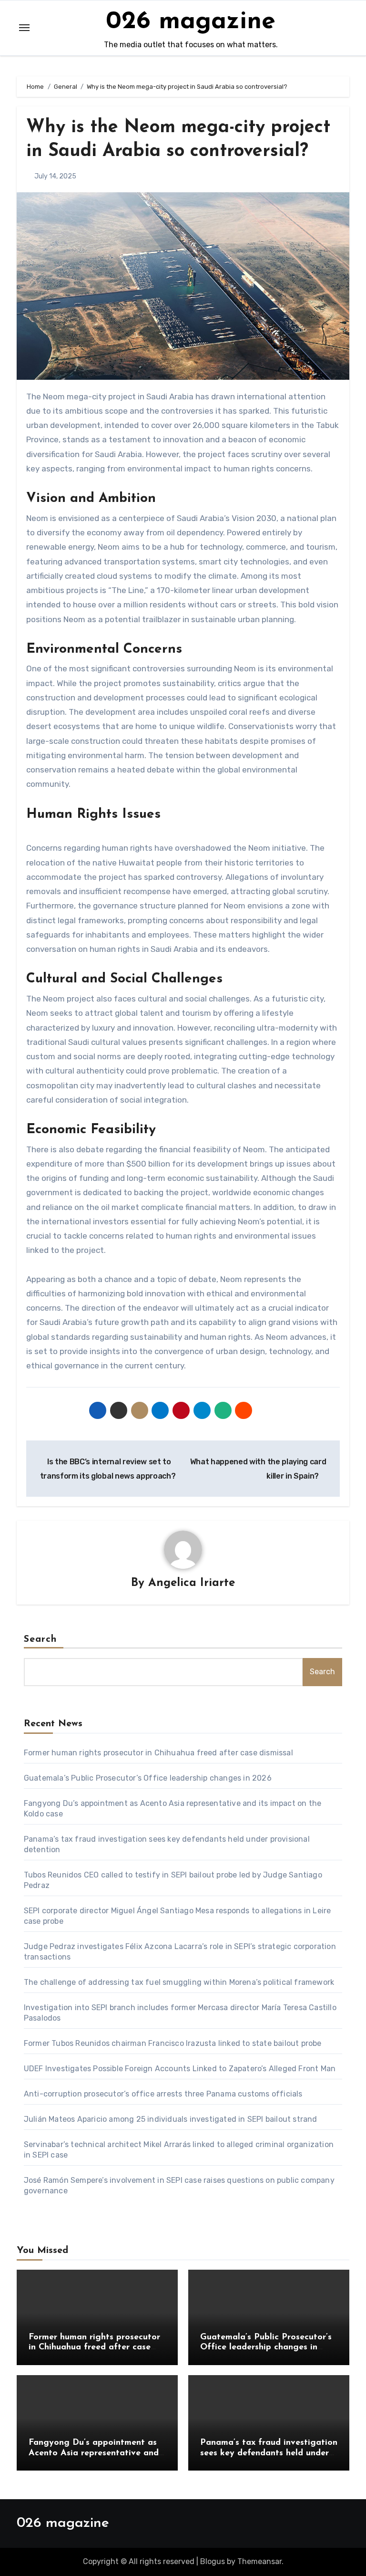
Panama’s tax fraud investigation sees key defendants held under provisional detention (269, 2453)
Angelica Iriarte (192, 1583)
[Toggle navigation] (24, 28)
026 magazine (191, 22)
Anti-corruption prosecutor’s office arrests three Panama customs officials (163, 2094)
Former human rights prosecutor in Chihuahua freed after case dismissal (158, 1753)
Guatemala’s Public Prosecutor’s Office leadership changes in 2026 (148, 1778)
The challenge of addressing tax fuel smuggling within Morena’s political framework (179, 1982)
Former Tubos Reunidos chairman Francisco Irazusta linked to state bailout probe (173, 2043)
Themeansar (259, 2561)
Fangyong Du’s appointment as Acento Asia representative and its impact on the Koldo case (94, 2453)
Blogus (213, 2561)
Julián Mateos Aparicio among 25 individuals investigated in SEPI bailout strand (171, 2119)
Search (41, 1639)
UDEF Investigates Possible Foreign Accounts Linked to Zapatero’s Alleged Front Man (180, 2069)
